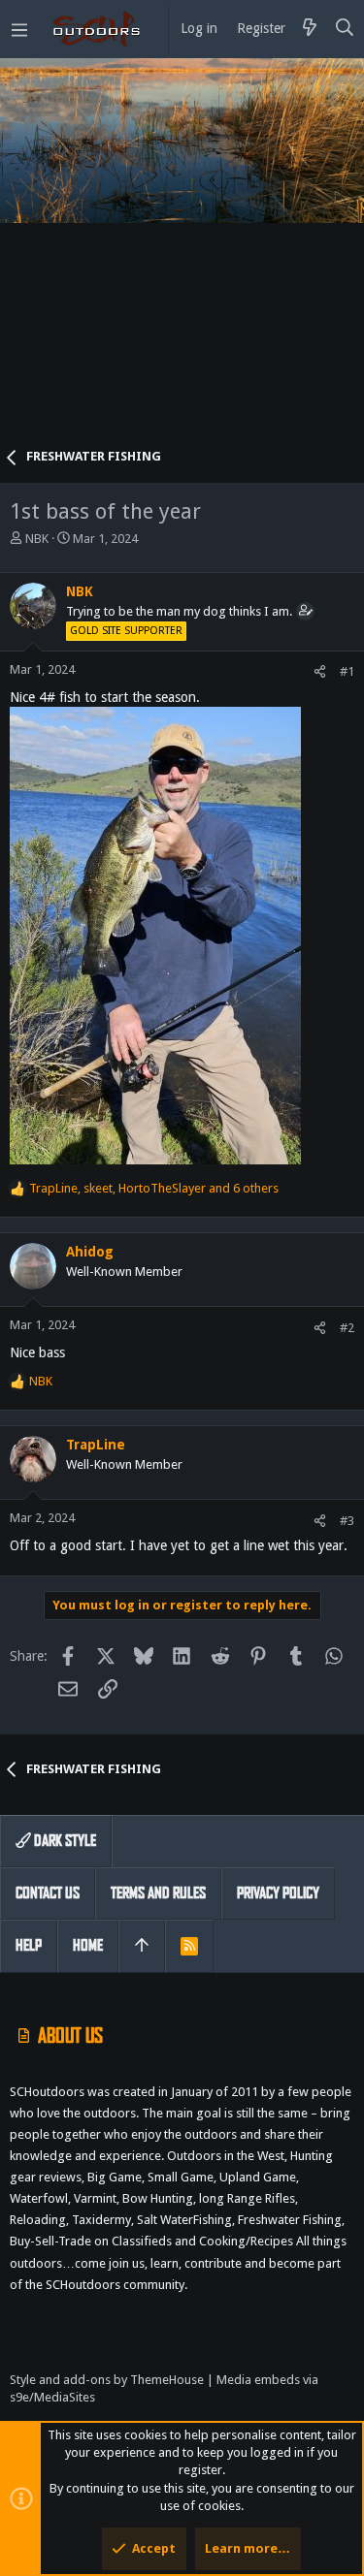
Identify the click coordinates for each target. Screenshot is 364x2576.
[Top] (142, 1946)
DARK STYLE (64, 1841)
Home (88, 1945)
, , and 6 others (154, 1188)
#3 (347, 1521)
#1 (347, 671)
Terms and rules (158, 1893)
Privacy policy (278, 1893)
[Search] (345, 29)
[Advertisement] (182, 259)
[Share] (320, 671)
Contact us (48, 1893)
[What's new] (310, 29)
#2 (347, 1328)
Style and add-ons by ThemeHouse (107, 2380)
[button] (19, 29)
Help (29, 1945)
